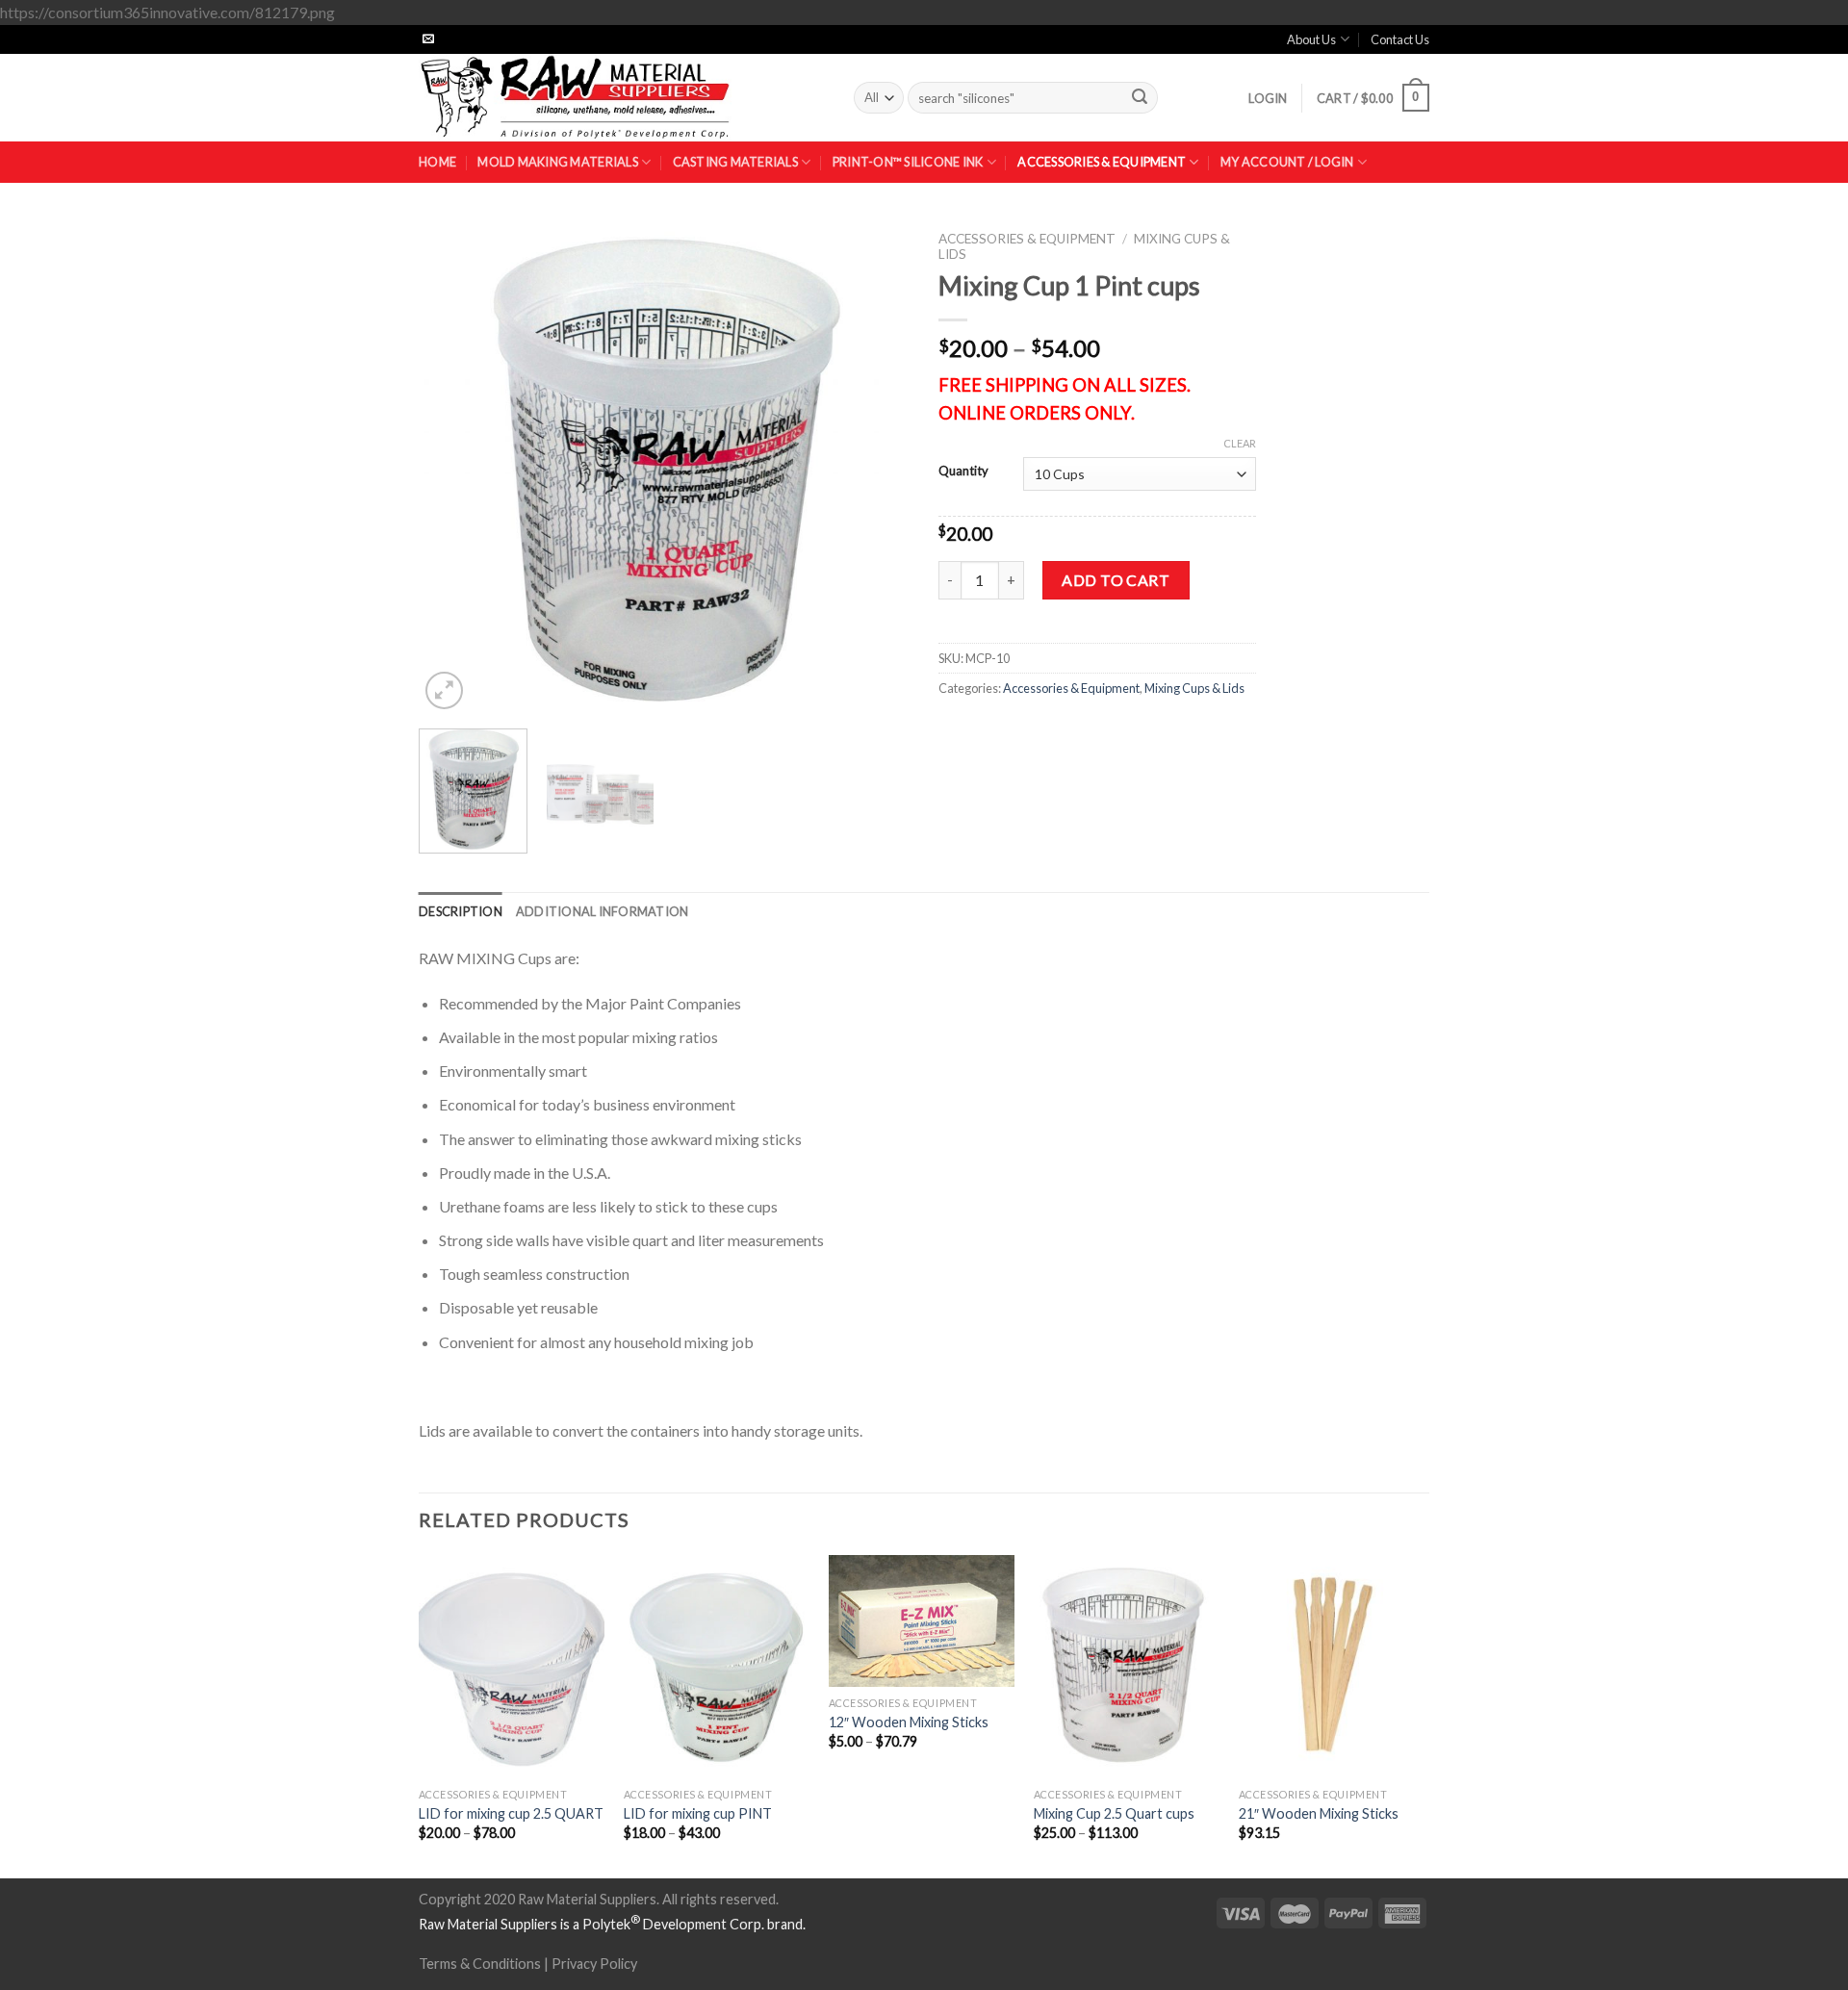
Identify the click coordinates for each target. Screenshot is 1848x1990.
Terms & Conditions (480, 1964)
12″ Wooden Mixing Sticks (909, 1722)
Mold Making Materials (557, 162)
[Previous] (452, 468)
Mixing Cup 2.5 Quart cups (1114, 1813)
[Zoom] (444, 690)
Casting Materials (735, 162)
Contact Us (1400, 39)
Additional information (603, 911)
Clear (1240, 443)
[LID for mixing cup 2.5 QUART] (512, 1667)
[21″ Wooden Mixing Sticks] (1332, 1667)
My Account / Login (1287, 162)
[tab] (461, 911)
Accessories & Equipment (1102, 162)
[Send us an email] (428, 39)
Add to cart (1116, 580)
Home (437, 162)
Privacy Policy (594, 1964)
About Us (1311, 39)
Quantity (963, 472)
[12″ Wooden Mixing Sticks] (922, 1621)
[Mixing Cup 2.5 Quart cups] (1127, 1667)
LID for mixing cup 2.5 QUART (511, 1813)
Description (461, 911)
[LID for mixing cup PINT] (717, 1667)
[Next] (876, 468)
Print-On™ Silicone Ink (908, 162)
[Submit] (1140, 98)
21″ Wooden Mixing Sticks (1319, 1813)
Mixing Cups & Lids (1194, 688)
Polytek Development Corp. (673, 1924)
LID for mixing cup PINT (698, 1813)
